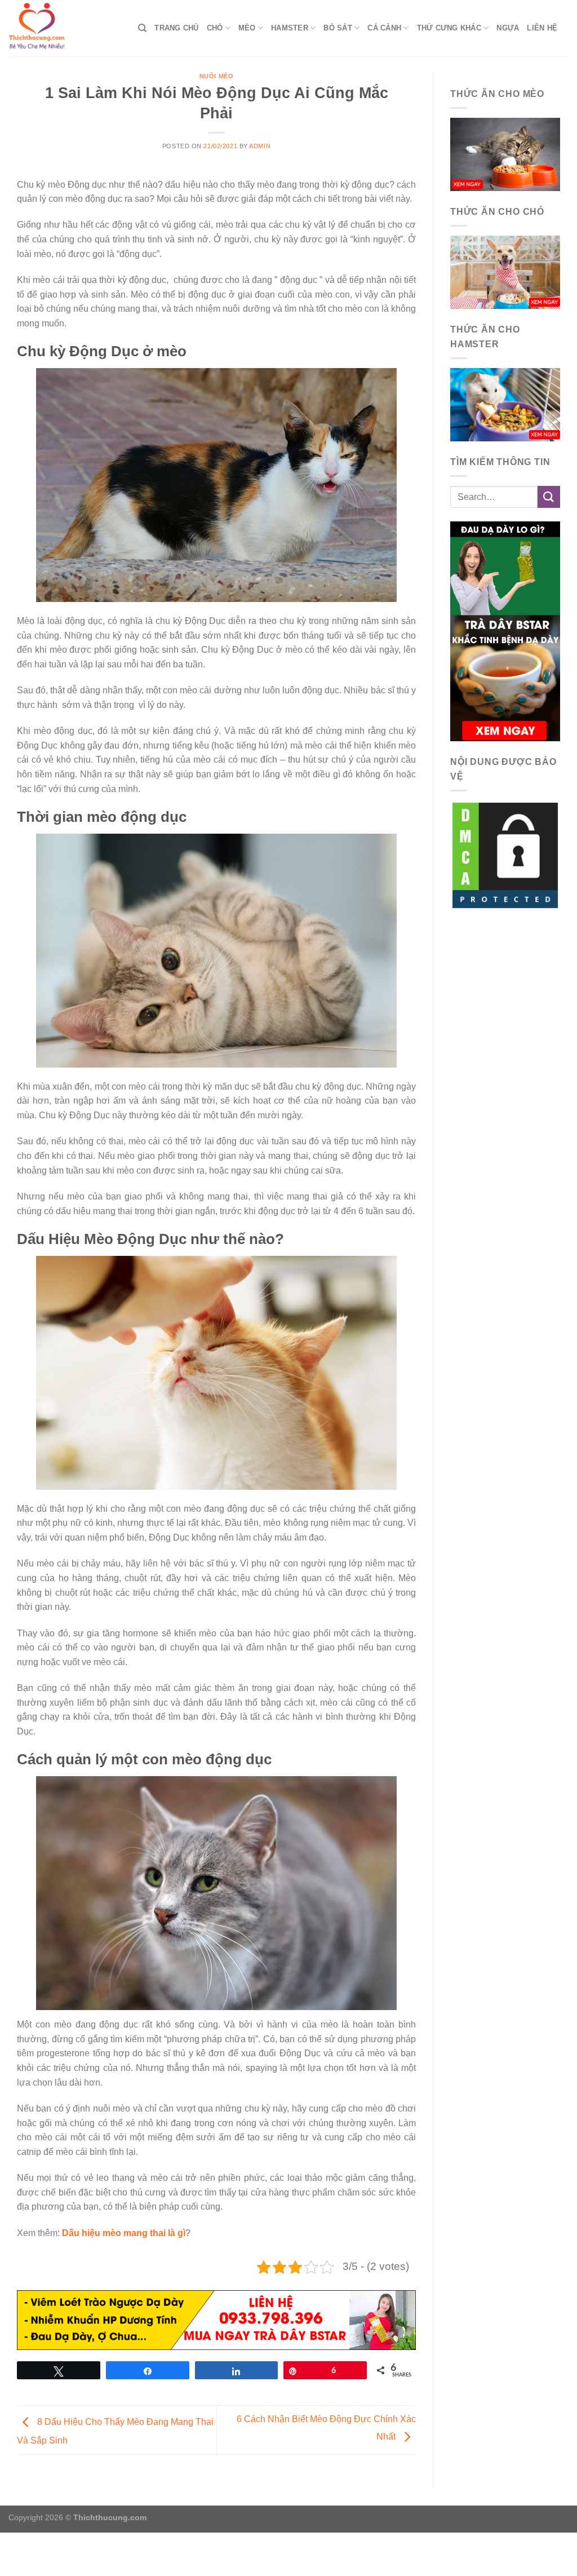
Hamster (290, 28)
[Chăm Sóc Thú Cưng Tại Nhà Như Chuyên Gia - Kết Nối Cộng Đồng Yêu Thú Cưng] (65, 28)
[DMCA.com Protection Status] (505, 855)
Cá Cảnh (384, 28)
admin (260, 146)
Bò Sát (338, 28)
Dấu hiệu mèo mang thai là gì (124, 2233)
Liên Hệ (542, 28)
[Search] (142, 28)
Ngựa (508, 28)
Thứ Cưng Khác (449, 28)
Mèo (247, 28)
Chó (215, 28)
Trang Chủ (176, 28)
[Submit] (549, 497)
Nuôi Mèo (216, 76)
